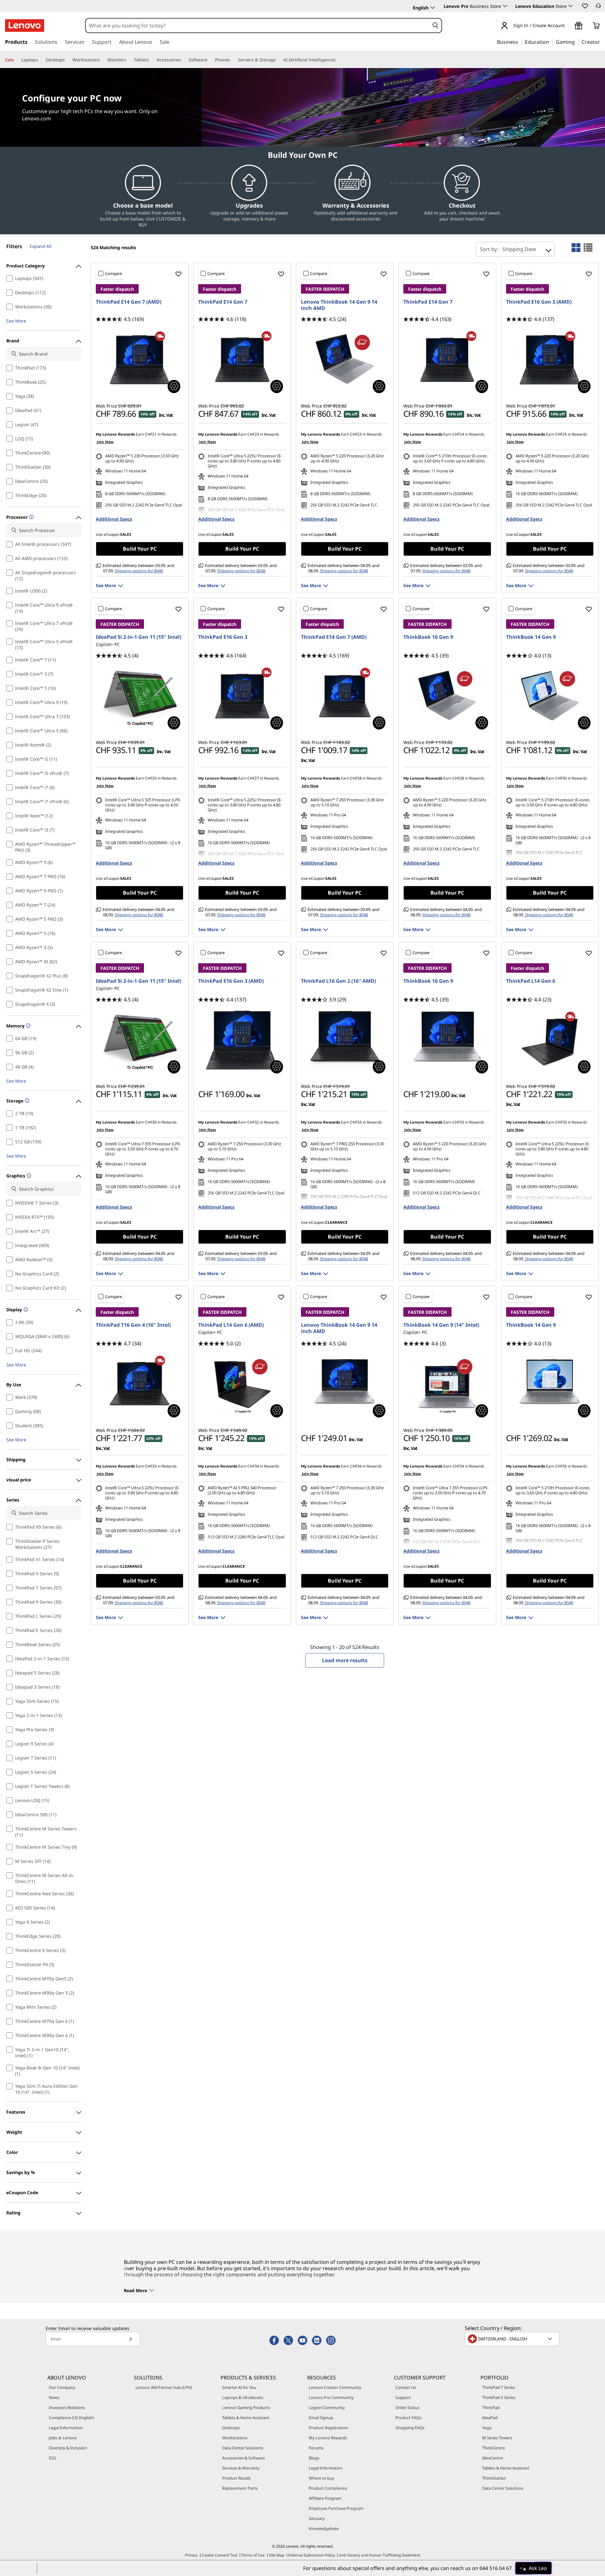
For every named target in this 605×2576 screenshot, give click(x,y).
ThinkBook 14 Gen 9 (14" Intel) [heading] (441, 1325)
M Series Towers (497, 2438)
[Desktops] (67, 60)
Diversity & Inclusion (68, 2448)
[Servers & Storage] (278, 60)
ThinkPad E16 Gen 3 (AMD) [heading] (539, 302)
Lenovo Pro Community (331, 2397)
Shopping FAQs (410, 2428)
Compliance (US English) (71, 2418)
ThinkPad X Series (499, 2397)
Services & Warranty (241, 2468)
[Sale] (16, 60)
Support (403, 2397)
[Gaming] (577, 42)
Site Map (277, 2555)
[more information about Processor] (31, 517)
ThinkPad (491, 2407)
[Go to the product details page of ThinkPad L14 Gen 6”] (550, 1040)
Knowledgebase (324, 2528)
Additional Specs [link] (114, 519)
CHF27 (253, 778)
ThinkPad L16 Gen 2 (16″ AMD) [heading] (338, 981)
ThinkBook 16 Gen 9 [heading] (428, 637)
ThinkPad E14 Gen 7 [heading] (223, 302)
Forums (316, 2448)
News (54, 2397)
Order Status (407, 2407)
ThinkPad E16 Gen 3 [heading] (223, 637)
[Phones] (233, 60)
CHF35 (561, 1466)
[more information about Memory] (28, 1026)
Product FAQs (408, 2418)
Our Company (62, 2387)
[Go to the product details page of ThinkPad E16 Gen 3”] (242, 696)
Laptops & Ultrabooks (243, 2397)
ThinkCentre (494, 2448)
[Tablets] (152, 60)
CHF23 (253, 434)
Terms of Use (253, 2555)
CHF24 (458, 434)
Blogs (314, 2458)
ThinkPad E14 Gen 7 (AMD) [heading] (129, 302)
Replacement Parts (240, 2488)
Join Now (105, 442)
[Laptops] (41, 60)
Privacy (191, 2555)
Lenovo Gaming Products (246, 2407)
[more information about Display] (25, 1310)
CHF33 (356, 1122)
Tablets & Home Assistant (246, 2418)
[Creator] (602, 42)
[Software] (210, 60)
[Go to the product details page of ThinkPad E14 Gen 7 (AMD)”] (140, 360)
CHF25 (561, 434)
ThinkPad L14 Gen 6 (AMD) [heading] (231, 1325)
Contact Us (406, 2387)
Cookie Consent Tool (219, 2555)
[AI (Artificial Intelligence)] (338, 60)
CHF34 (253, 1466)
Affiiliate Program (325, 2498)
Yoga (487, 2428)
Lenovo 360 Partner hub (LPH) (164, 2387)
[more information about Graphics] (28, 1176)
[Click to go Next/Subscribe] (130, 2339)
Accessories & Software (244, 2458)
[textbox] (513, 2339)
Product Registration (328, 2428)
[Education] (551, 42)
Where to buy (322, 2478)
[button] (585, 6)
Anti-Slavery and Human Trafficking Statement (380, 2555)
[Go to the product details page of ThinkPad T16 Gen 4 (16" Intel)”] (140, 1384)
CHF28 (356, 778)
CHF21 (151, 434)
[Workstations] (102, 60)
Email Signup (321, 2418)
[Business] (520, 42)
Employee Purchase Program (336, 2508)
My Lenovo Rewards (328, 2438)
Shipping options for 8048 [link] (139, 571)
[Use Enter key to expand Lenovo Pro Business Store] (505, 6)
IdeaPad (490, 2418)
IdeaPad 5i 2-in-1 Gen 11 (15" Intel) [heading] (138, 637)
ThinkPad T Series (498, 2387)
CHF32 (253, 1122)
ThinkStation (494, 2478)
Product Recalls (236, 2478)
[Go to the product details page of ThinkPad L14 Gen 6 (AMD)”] (242, 1384)
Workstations (235, 2438)
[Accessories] (184, 60)
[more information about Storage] (26, 1101)
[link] (598, 8)
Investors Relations (67, 2407)
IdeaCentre (493, 2458)
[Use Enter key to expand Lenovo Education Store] (571, 6)
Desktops (231, 2428)
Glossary (317, 2518)
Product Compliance (328, 2488)
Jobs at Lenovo (63, 2438)
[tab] (576, 248)
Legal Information (66, 2428)
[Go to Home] (25, 26)
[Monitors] (129, 60)
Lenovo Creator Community (335, 2387)
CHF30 (561, 778)
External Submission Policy (312, 2555)
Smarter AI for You (239, 2387)
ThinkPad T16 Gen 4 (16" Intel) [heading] (133, 1325)
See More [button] (16, 321)
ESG (52, 2458)
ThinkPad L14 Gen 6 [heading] (531, 981)
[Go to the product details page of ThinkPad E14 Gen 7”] (242, 360)
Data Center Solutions (243, 2448)
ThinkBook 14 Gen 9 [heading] (531, 637)
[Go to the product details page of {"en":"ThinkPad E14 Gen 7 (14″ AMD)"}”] (345, 696)
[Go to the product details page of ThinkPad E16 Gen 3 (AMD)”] (550, 360)
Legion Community (327, 2407)
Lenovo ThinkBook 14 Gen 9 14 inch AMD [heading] (339, 305)
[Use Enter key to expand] (568, 26)
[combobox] (257, 26)
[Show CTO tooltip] (174, 386)
